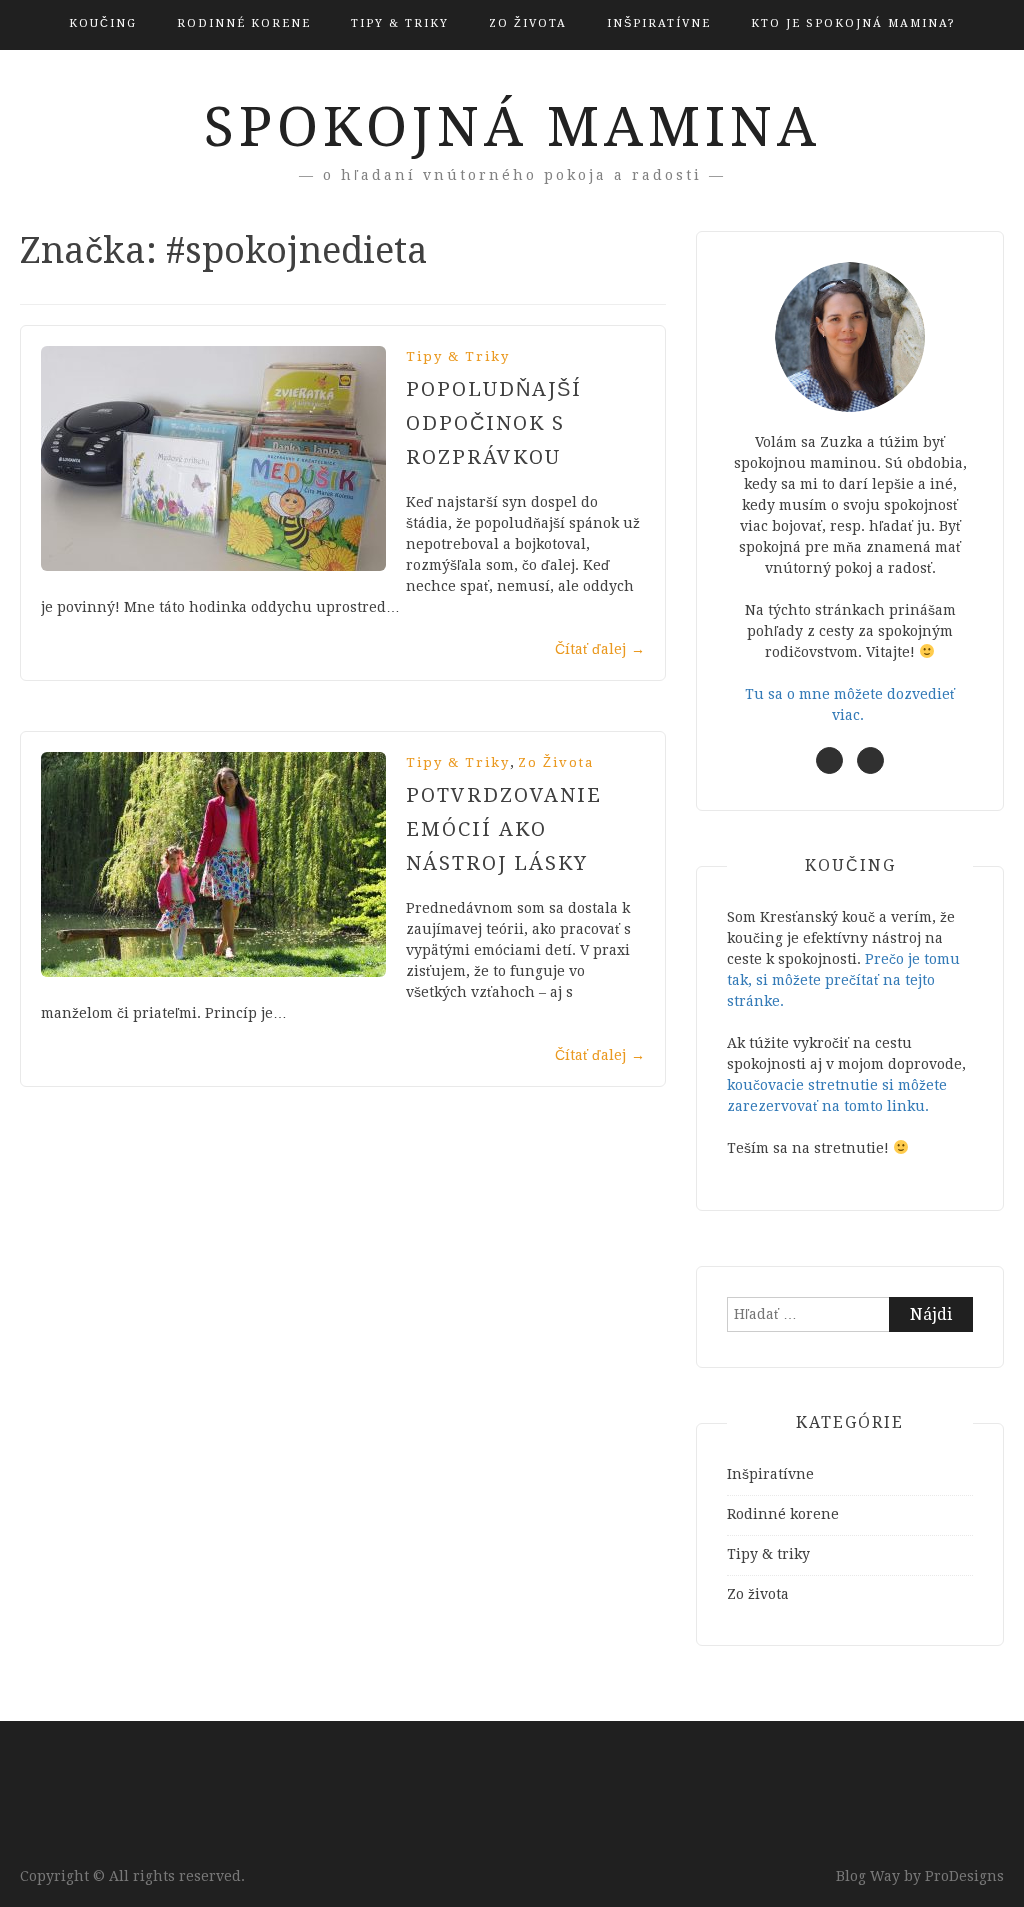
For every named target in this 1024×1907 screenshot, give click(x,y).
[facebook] (829, 760)
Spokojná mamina (512, 127)
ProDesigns (964, 1876)
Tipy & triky (400, 23)
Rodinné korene (244, 23)
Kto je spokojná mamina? (853, 23)
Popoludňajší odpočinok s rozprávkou (494, 423)
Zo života (528, 23)
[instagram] (870, 760)
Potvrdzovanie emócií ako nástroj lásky (504, 829)
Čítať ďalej (600, 649)
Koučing (103, 23)
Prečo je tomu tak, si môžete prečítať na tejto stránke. (843, 980)
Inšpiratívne (659, 23)
